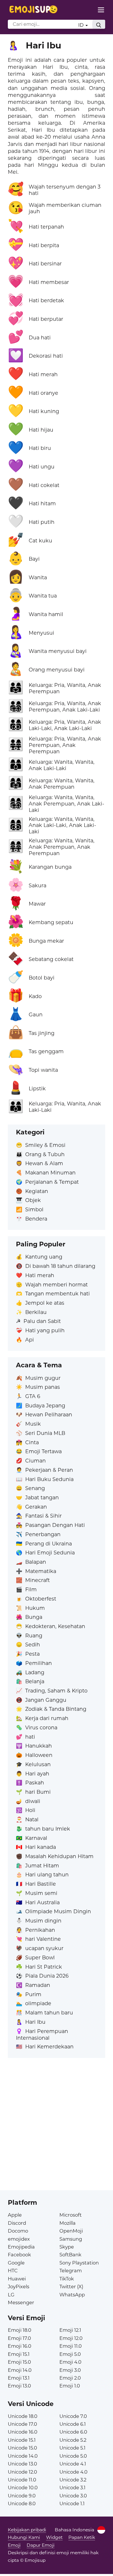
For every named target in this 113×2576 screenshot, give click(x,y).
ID (82, 25)
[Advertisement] (57, 2134)
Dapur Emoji (41, 2545)
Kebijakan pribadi (27, 2530)
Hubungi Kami (24, 2537)
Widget (54, 2537)
